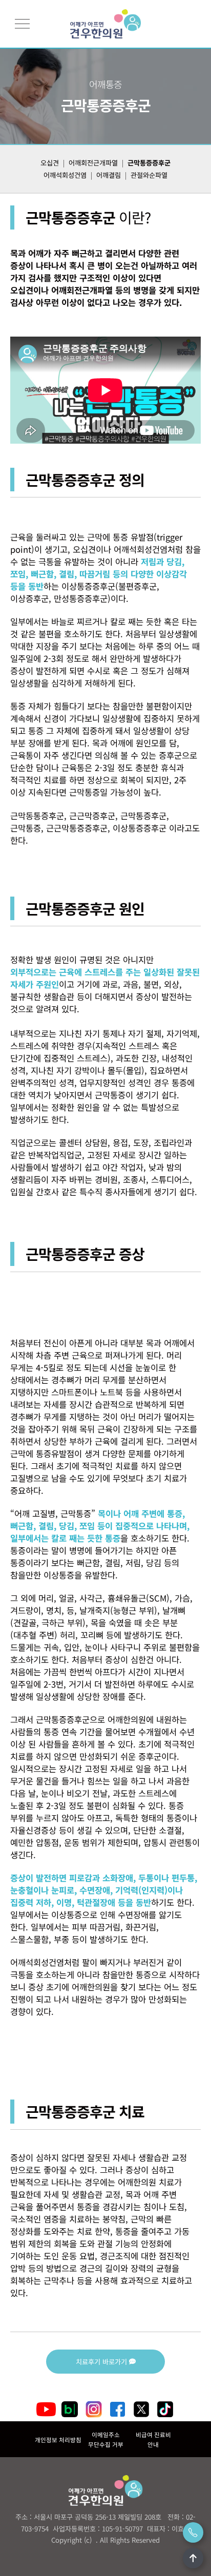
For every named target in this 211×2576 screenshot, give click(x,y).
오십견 (50, 163)
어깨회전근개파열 (93, 163)
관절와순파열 (149, 175)
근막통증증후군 (149, 163)
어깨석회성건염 (65, 175)
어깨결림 (109, 175)
